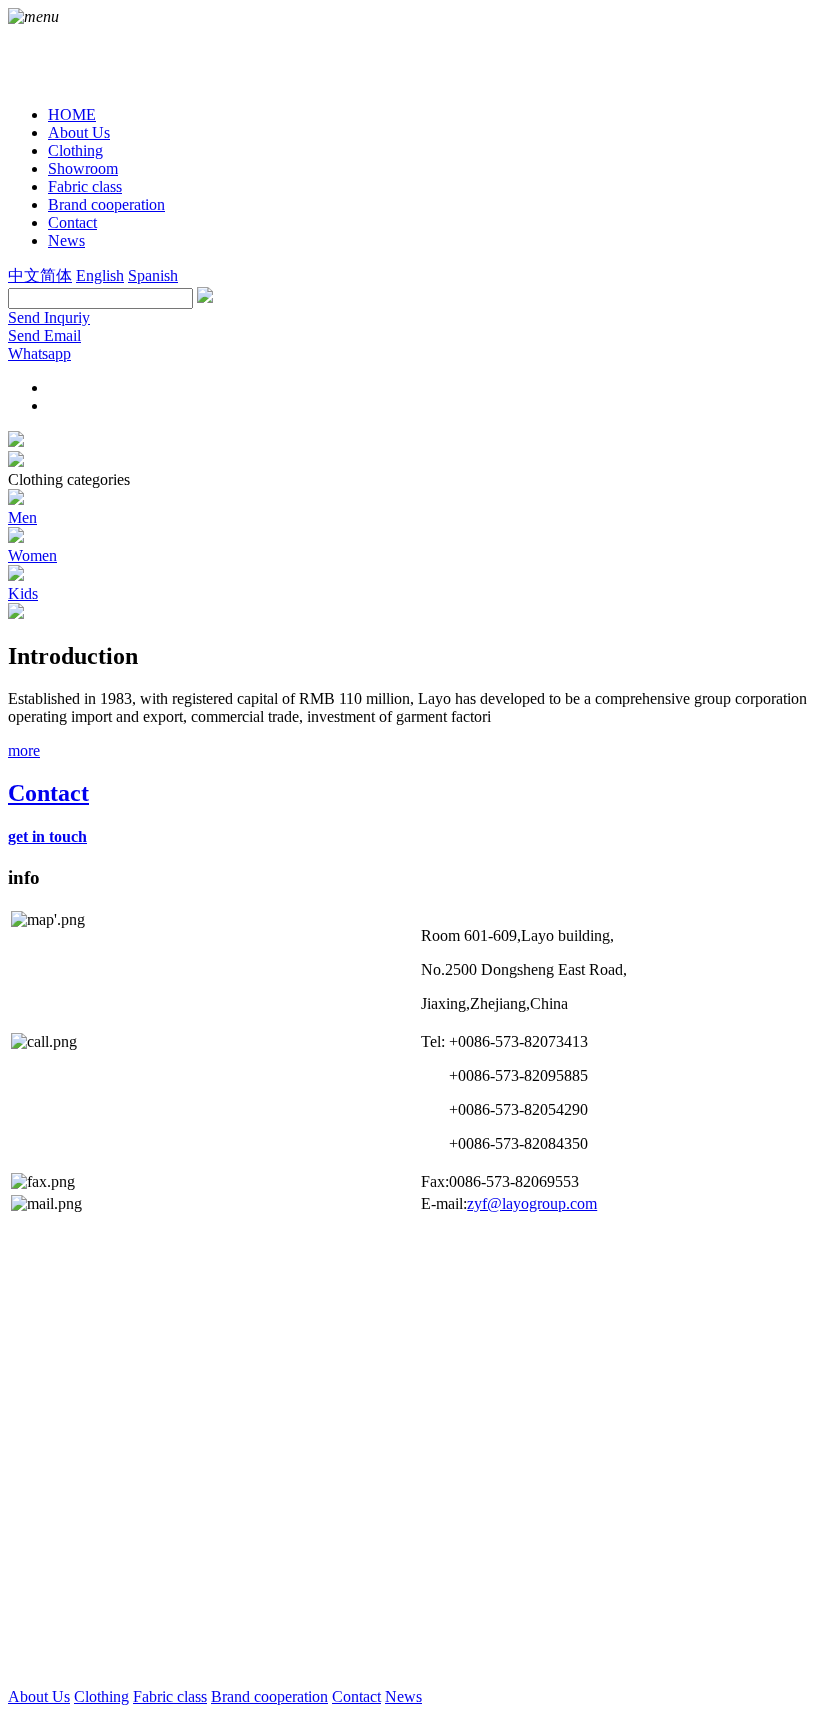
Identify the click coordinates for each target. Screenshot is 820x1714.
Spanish (153, 275)
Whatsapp (39, 353)
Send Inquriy (49, 317)
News (403, 1696)
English (100, 275)
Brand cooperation (269, 1696)
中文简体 (40, 275)
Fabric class (170, 1696)
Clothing (101, 1696)
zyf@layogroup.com (532, 1203)
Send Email (44, 335)
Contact (356, 1696)
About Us (39, 1696)
